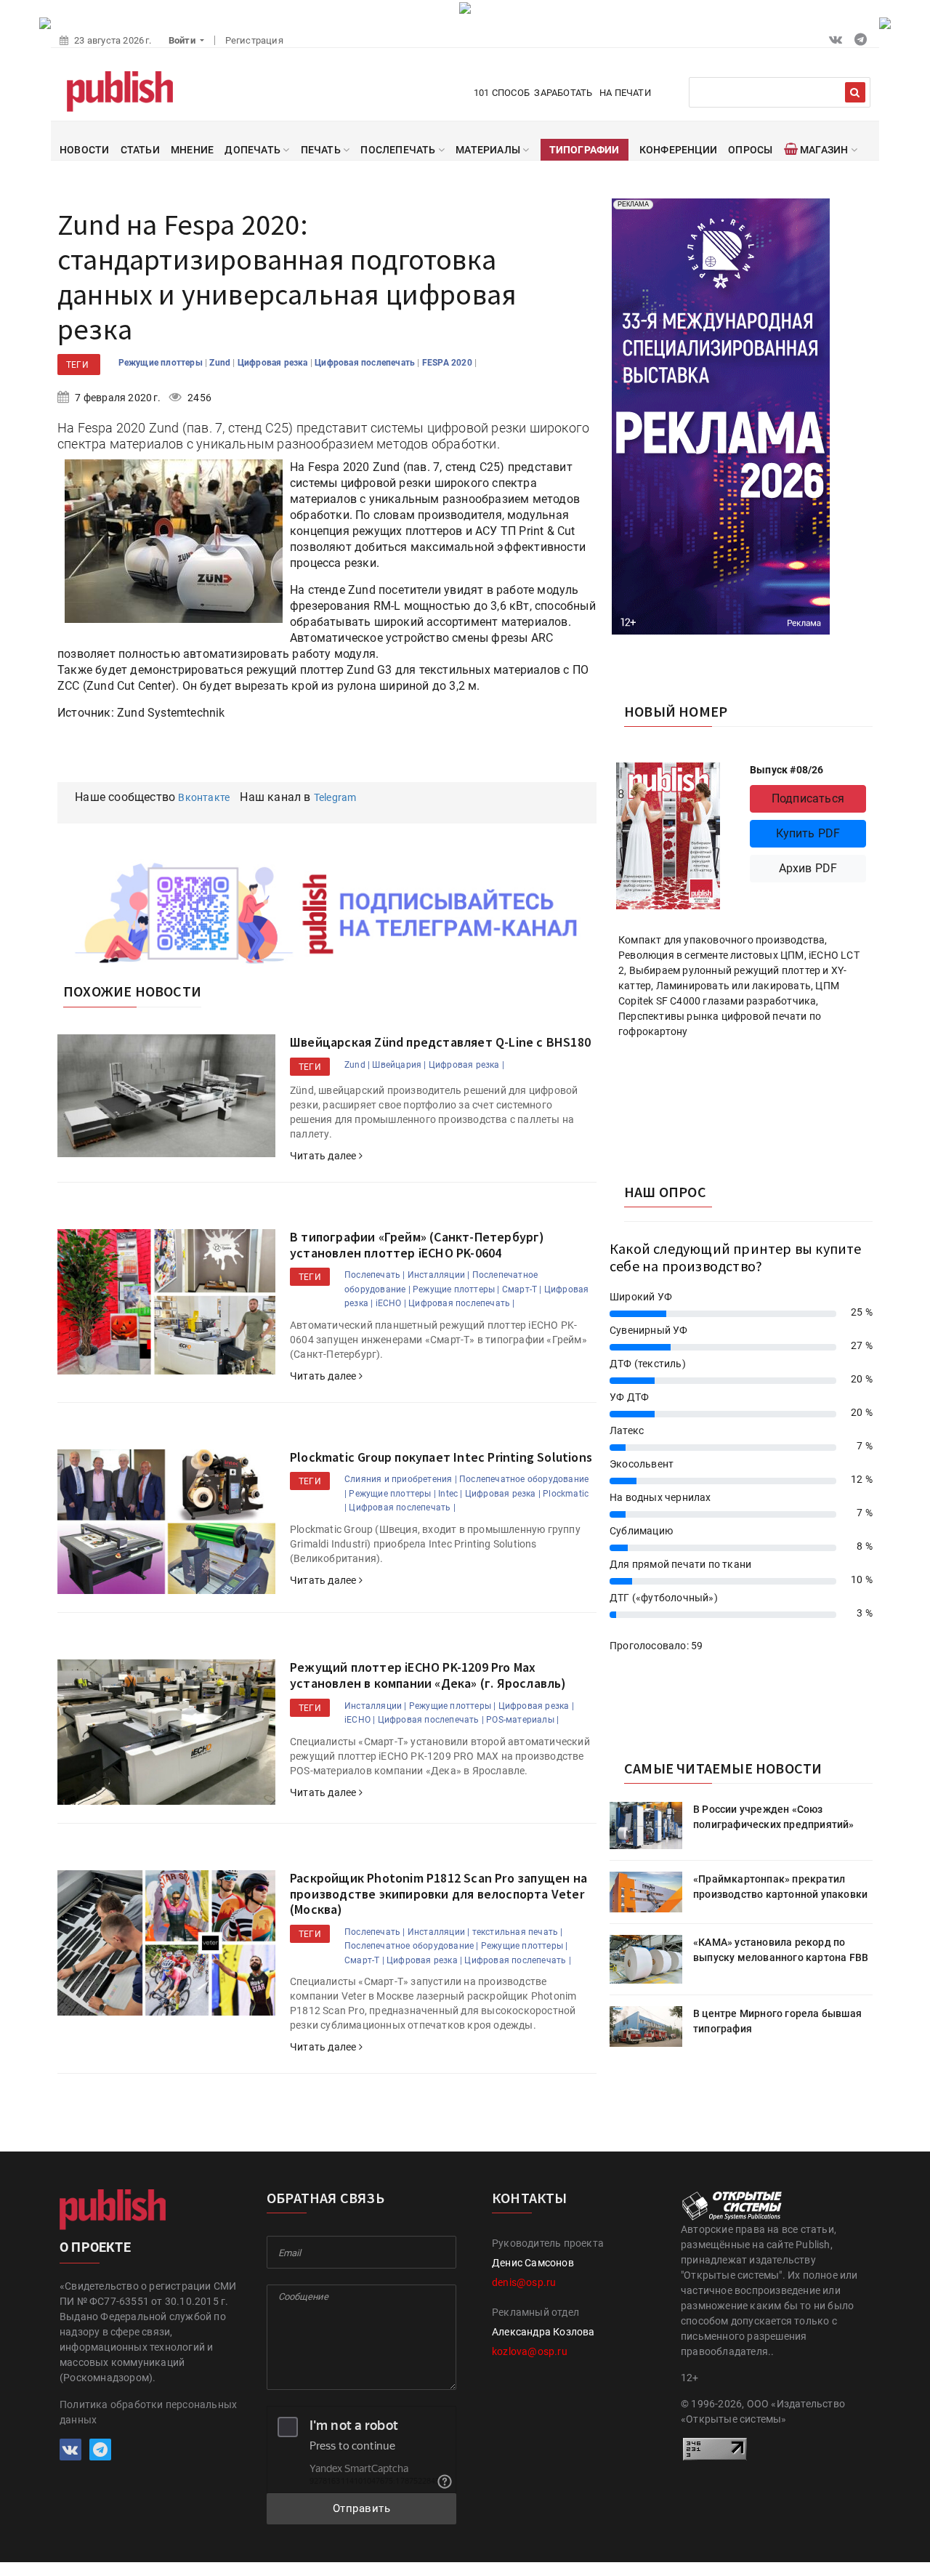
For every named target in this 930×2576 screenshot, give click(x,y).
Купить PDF (808, 833)
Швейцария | (399, 1065)
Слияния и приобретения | (401, 1479)
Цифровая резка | (466, 1065)
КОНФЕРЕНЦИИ (678, 150)
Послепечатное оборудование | (412, 1946)
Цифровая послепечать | (461, 1303)
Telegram (335, 797)
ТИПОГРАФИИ (585, 150)
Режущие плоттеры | (456, 1289)
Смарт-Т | (522, 1289)
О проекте (95, 2247)
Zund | (357, 1065)
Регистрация (254, 40)
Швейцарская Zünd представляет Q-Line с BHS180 (440, 1042)
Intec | (450, 1494)
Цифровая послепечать (366, 363)
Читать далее (324, 1156)
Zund (221, 363)
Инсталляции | (439, 1275)
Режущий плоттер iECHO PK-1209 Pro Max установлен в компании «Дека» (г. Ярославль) (428, 1675)
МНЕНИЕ (192, 150)
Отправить (362, 2508)
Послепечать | (375, 1275)
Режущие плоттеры (162, 363)
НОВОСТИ (84, 150)
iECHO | (391, 1303)
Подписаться (808, 798)
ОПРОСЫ (750, 150)
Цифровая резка (274, 363)
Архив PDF (808, 868)
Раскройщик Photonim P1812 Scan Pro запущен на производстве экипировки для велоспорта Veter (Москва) (438, 1893)
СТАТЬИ (140, 150)
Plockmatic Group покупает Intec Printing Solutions (441, 1457)
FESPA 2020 (448, 363)
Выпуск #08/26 (787, 770)
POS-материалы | (522, 1720)
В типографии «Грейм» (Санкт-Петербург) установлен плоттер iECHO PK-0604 (417, 1245)
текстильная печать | (518, 1932)
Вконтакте (204, 797)
